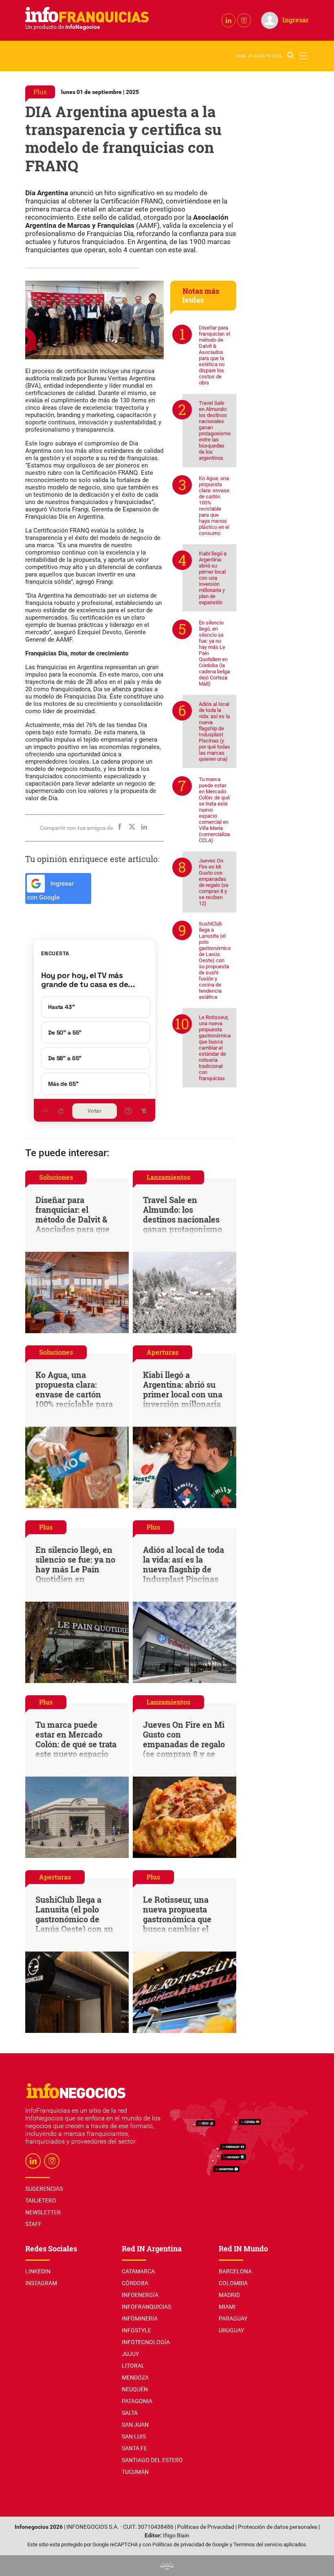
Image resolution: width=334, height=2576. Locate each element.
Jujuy (130, 2354)
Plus (40, 92)
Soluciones (56, 1177)
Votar (94, 1111)
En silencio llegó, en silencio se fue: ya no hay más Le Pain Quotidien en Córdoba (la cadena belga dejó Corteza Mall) (214, 653)
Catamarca (138, 2271)
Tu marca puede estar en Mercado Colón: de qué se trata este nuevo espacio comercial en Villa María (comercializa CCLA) (214, 810)
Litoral (133, 2366)
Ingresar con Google (50, 891)
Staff (33, 2224)
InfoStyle (136, 2330)
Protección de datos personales (278, 2527)
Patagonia (137, 2401)
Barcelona (235, 2271)
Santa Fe (134, 2448)
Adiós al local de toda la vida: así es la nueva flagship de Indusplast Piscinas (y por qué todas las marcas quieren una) (214, 731)
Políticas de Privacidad (206, 2527)
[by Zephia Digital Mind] (167, 2566)
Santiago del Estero (152, 2460)
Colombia (233, 2283)
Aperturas (163, 1352)
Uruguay (231, 2330)
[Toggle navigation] (303, 56)
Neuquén (135, 2389)
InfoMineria (140, 2318)
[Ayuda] (128, 1111)
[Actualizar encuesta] (61, 1111)
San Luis (134, 2436)
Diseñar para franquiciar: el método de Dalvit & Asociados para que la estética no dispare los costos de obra (214, 355)
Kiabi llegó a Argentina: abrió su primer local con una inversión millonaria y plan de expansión (213, 578)
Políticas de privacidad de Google (190, 2544)
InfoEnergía (140, 2295)
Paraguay (233, 2318)
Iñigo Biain (176, 2536)
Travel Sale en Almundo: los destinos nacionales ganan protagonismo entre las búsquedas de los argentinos (215, 430)
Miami (227, 2307)
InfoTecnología (146, 2342)
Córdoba (135, 2283)
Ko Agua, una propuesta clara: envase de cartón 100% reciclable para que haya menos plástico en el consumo (214, 506)
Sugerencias (44, 2189)
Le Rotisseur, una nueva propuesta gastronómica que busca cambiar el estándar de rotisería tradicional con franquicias (215, 1048)
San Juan (135, 2425)
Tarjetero (41, 2201)
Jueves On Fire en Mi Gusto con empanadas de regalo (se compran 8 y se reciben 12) (214, 882)
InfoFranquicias (146, 2307)
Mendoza (135, 2377)
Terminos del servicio (258, 2544)
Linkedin (38, 2271)
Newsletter (43, 2212)
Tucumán (135, 2472)
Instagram (41, 2283)
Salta (130, 2413)
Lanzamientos (168, 1177)
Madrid (229, 2295)
